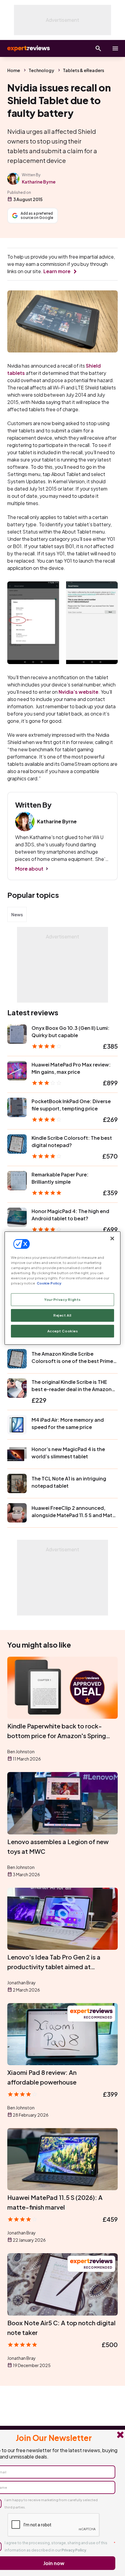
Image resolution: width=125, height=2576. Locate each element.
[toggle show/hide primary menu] (115, 48)
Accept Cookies (63, 1331)
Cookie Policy (49, 1283)
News (17, 914)
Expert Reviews (28, 48)
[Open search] (98, 48)
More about (29, 869)
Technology (41, 70)
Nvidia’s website (78, 692)
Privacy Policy (74, 2550)
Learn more (57, 271)
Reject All (62, 1315)
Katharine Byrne (39, 182)
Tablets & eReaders (83, 70)
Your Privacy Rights (62, 1300)
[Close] (112, 1238)
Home (14, 70)
